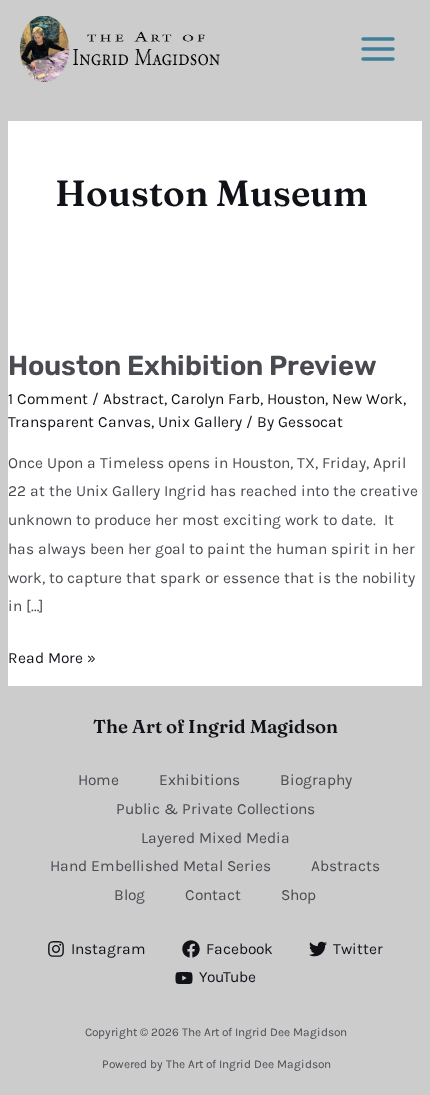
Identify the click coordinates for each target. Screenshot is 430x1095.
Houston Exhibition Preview (192, 365)
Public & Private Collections (215, 809)
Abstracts (345, 866)
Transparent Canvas (79, 422)
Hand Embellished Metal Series (160, 866)
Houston (296, 399)
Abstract (133, 399)
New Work (367, 399)
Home (98, 780)
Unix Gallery (200, 422)
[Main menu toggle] (378, 48)
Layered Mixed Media (215, 838)
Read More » (52, 655)
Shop (298, 895)
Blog (129, 895)
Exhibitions (199, 780)
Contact (213, 895)
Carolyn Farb (215, 399)
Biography (316, 780)
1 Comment (48, 399)
